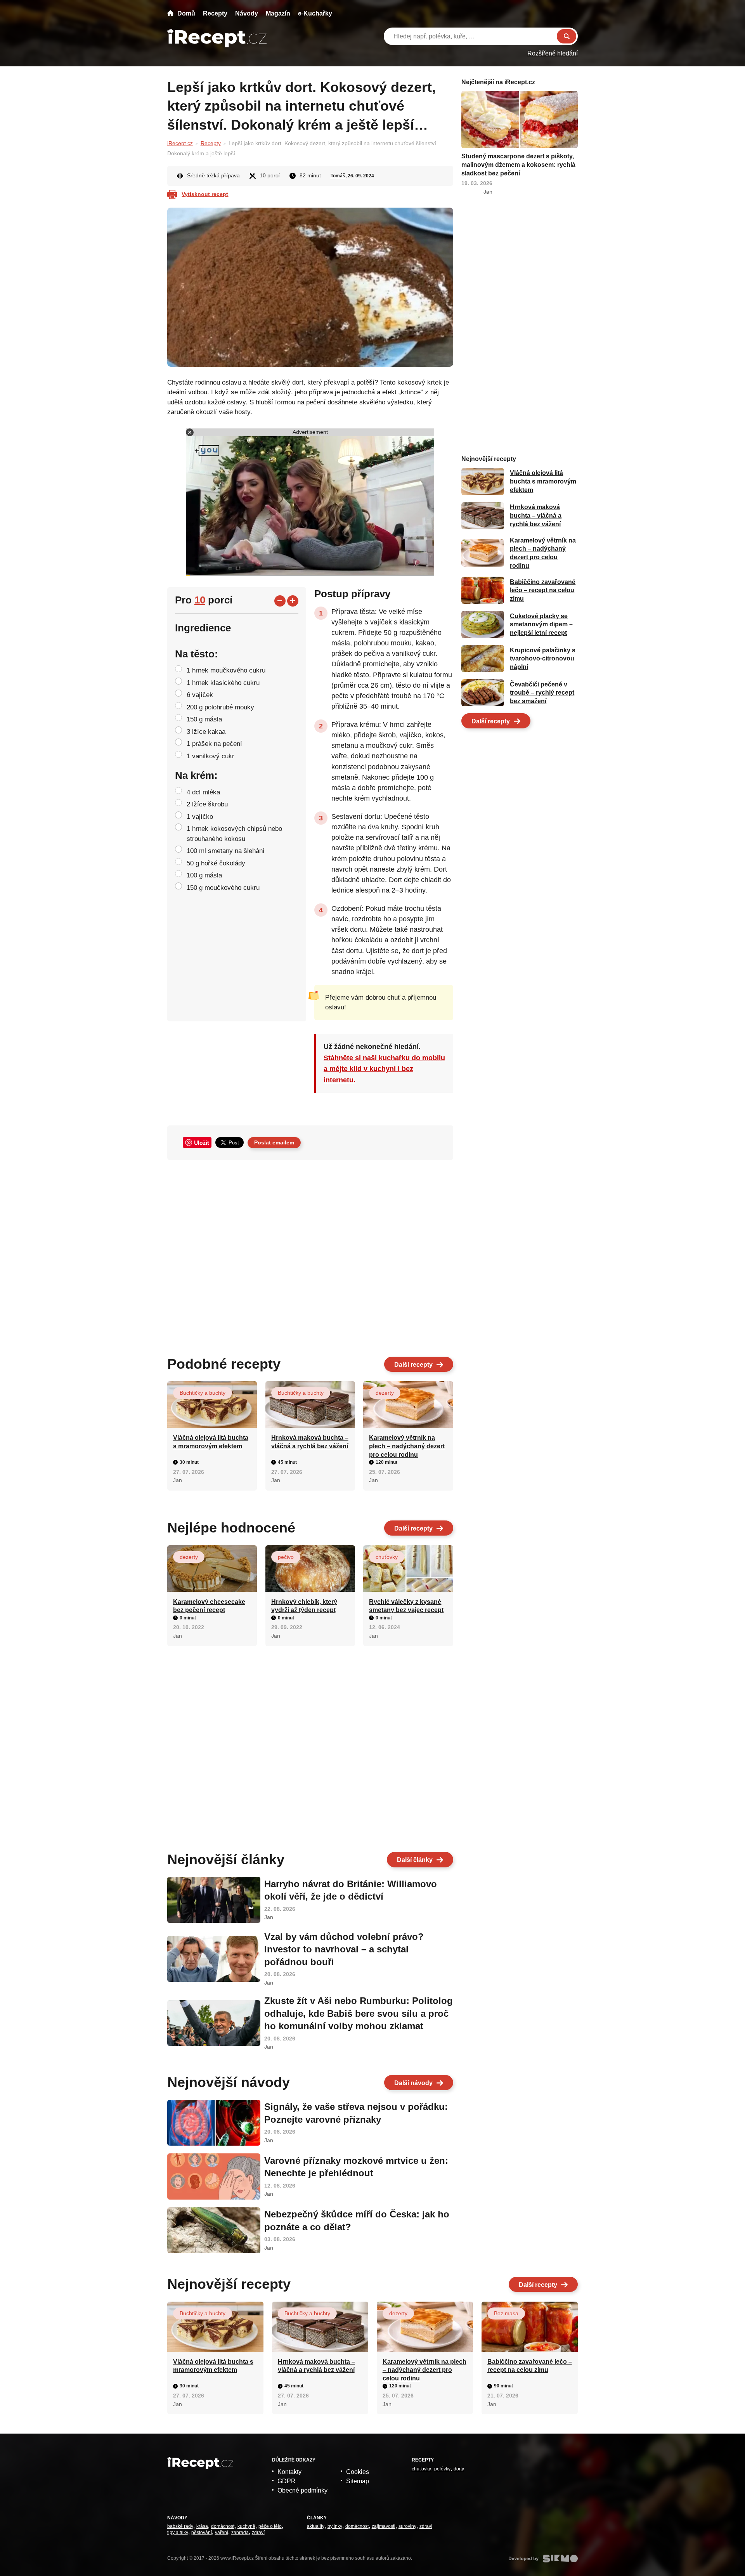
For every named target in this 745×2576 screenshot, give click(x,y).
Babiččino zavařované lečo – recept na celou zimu (543, 590)
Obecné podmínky (302, 2490)
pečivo (286, 1557)
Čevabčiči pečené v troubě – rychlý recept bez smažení (542, 693)
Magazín (278, 13)
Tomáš (338, 176)
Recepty (215, 13)
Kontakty (289, 2472)
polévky (442, 2469)
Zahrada (240, 2533)
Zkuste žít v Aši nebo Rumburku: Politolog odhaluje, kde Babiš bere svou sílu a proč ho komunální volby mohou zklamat (359, 2013)
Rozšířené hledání (553, 53)
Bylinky (335, 2526)
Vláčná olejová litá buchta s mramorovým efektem (543, 482)
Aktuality (316, 2526)
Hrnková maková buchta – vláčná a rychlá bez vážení (536, 516)
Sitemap (358, 2481)
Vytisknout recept (205, 194)
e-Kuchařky (315, 13)
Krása (202, 2526)
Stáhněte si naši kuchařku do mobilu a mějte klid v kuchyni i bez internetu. (384, 1069)
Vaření (222, 2533)
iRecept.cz (180, 143)
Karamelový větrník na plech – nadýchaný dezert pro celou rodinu (407, 1446)
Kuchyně (246, 2526)
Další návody (413, 2083)
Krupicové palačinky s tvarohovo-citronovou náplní (543, 659)
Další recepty (413, 1365)
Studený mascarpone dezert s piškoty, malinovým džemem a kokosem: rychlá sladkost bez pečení (518, 165)
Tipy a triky (178, 2533)
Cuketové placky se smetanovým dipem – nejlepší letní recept (541, 624)
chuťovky (387, 1557)
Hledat (567, 36)
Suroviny (407, 2526)
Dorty (459, 2469)
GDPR (287, 2481)
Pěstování (202, 2533)
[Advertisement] (310, 1255)
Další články (415, 1860)
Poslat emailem (274, 1142)
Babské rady (180, 2526)
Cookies (358, 2472)
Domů (186, 13)
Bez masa (506, 2313)
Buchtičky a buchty (203, 1393)
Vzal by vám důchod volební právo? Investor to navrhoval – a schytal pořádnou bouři (344, 1949)
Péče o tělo (270, 2526)
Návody (247, 13)
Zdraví (258, 2533)
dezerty (385, 1393)
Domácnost (223, 2526)
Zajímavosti (384, 2526)
